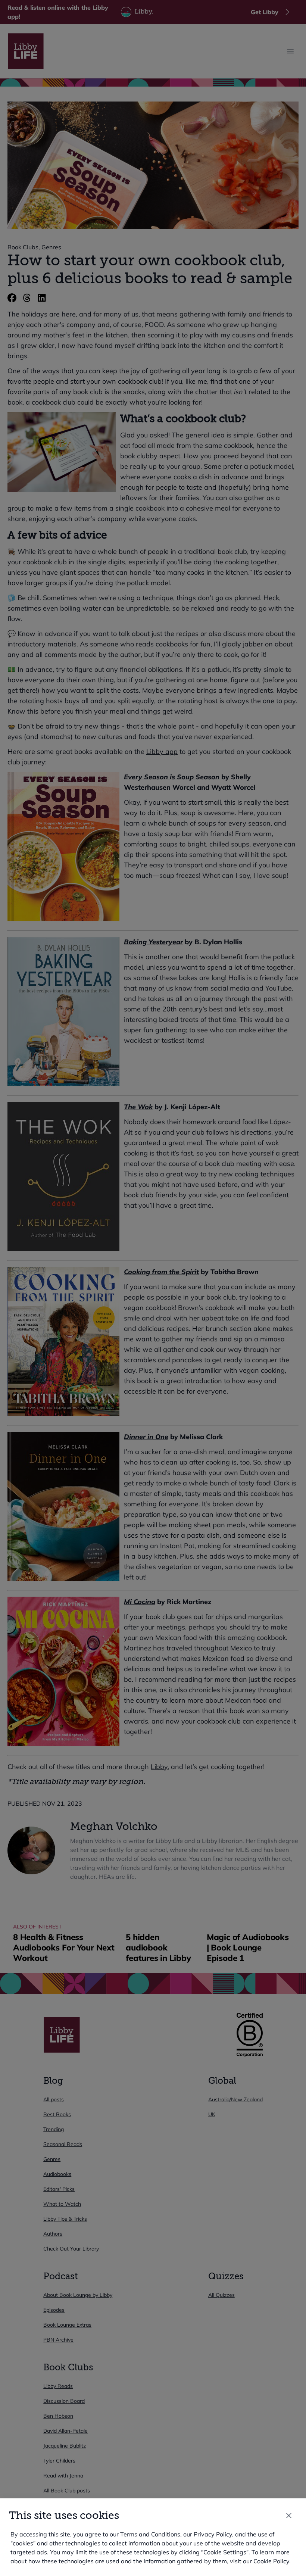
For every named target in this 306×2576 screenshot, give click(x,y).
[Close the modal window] (289, 2516)
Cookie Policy (271, 2561)
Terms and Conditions (150, 2534)
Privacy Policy (213, 2534)
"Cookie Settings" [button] (225, 2552)
